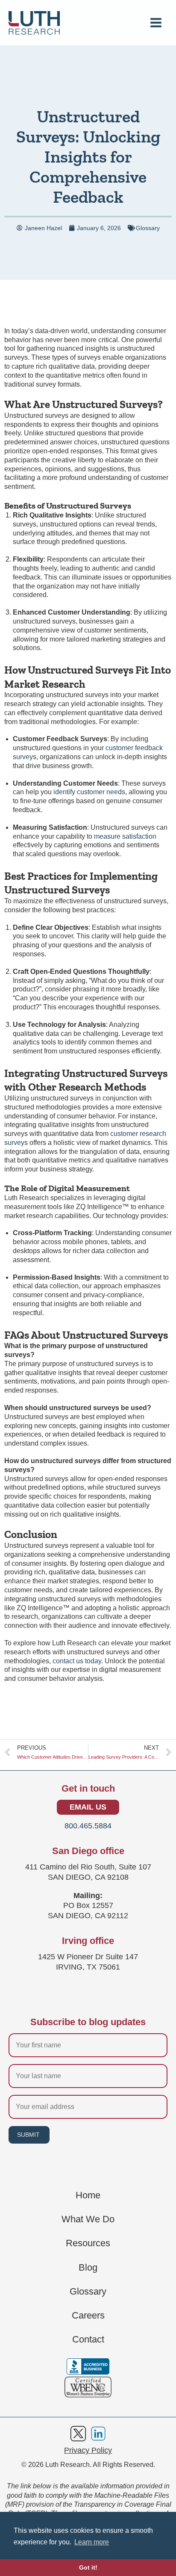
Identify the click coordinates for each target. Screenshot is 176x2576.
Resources (88, 2243)
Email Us (88, 1807)
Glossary (148, 228)
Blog (88, 2268)
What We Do (88, 2219)
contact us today (77, 1661)
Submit (28, 2135)
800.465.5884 (88, 1826)
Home (88, 2195)
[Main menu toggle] (156, 23)
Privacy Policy (88, 2450)
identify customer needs (89, 792)
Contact (88, 2339)
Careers (88, 2316)
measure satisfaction (125, 836)
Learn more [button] (92, 2542)
